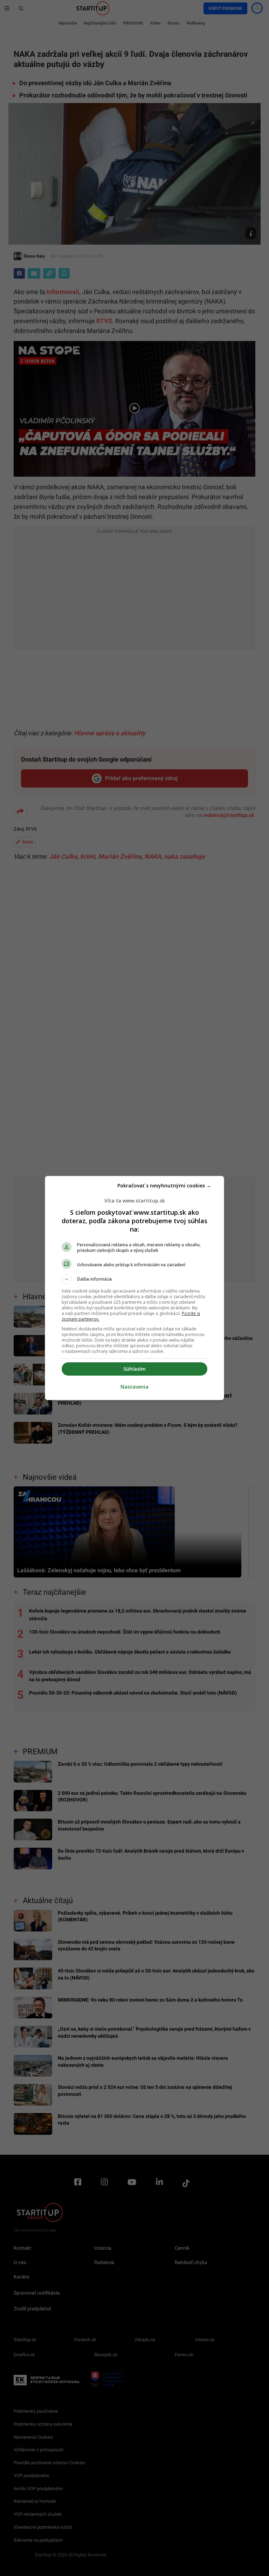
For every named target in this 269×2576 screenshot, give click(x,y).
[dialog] (134, 1288)
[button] (134, 1279)
